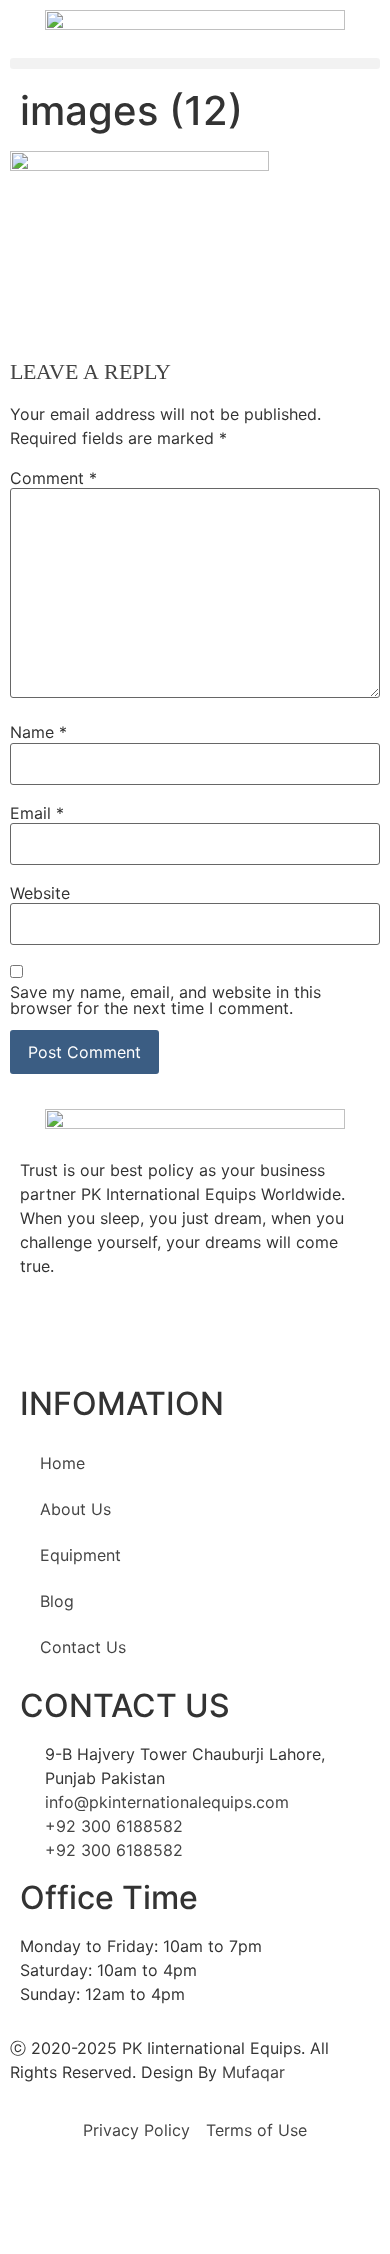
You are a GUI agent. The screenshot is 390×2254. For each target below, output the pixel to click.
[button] (195, 63)
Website (40, 893)
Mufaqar (253, 2072)
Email (37, 813)
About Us (75, 1509)
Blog (57, 1601)
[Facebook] (100, 1337)
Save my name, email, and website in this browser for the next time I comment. (165, 1000)
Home (62, 1463)
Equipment (80, 1555)
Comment (53, 478)
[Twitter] (45, 1337)
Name (38, 732)
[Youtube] (155, 1337)
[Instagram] (210, 1337)
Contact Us (83, 1647)
